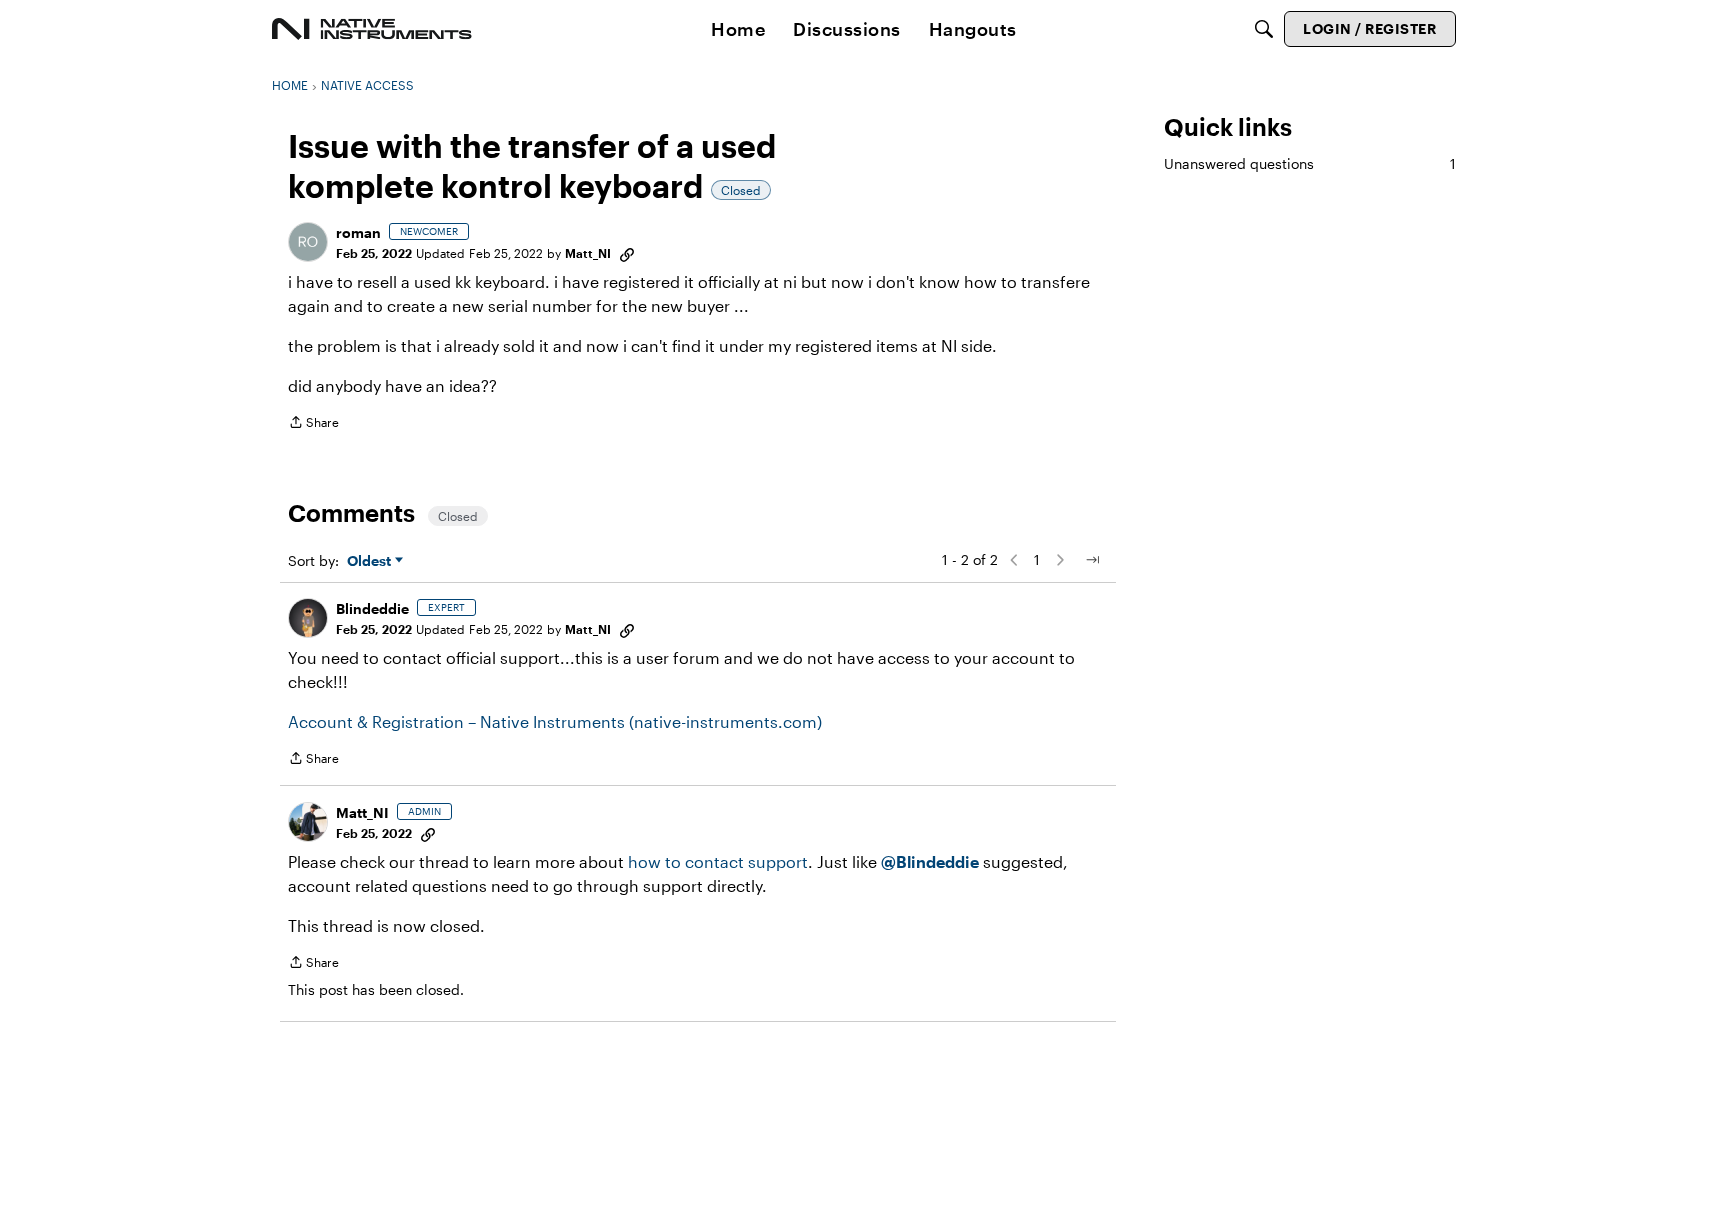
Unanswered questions (1310, 163)
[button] (308, 242)
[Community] (372, 29)
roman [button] (358, 232)
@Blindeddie (930, 861)
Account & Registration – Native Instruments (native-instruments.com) (555, 721)
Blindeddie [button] (372, 608)
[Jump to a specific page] (1092, 560)
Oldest (371, 561)
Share (313, 424)
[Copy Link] (627, 253)
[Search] (1264, 29)
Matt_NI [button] (588, 253)
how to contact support (718, 861)
